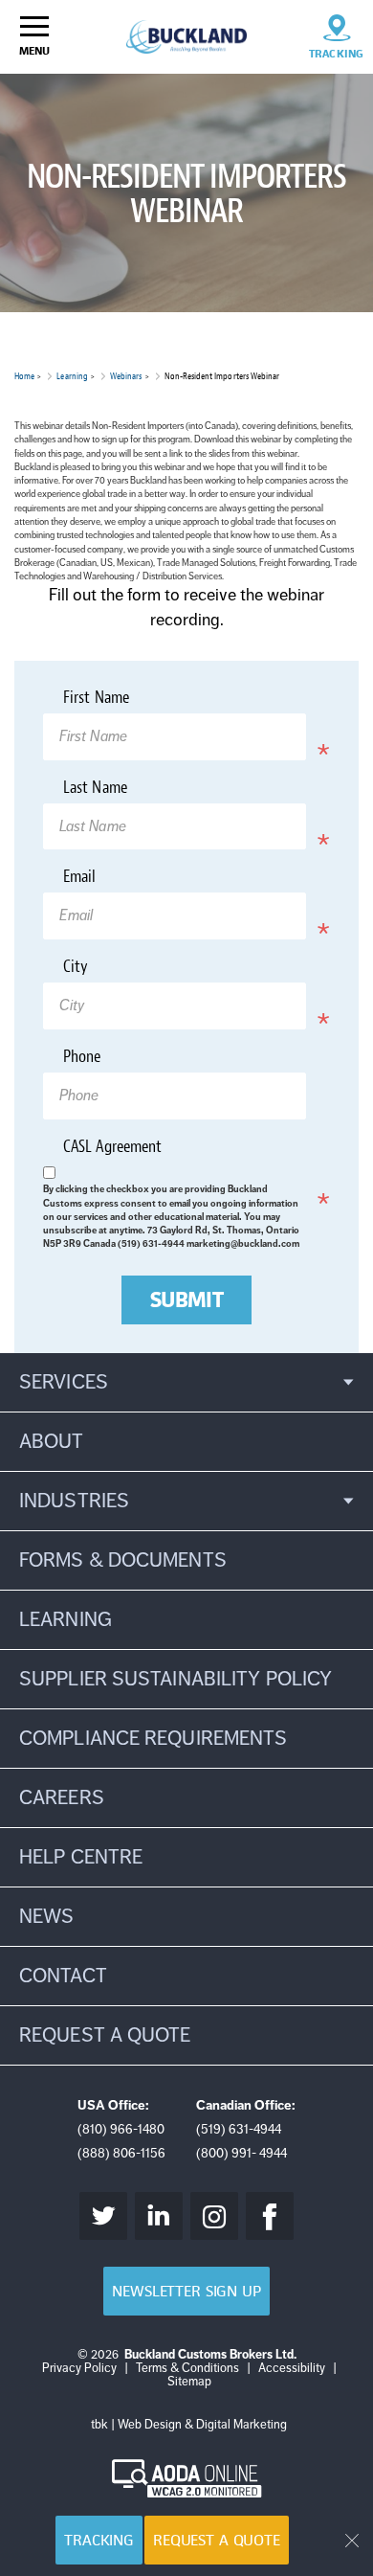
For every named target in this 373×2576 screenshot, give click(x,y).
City (102, 971)
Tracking (99, 2540)
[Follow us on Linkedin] (159, 2216)
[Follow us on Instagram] (214, 2216)
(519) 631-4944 (239, 2129)
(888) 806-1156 (121, 2153)
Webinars (126, 376)
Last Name (122, 791)
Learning (72, 376)
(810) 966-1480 (121, 2129)
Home (24, 376)
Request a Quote (217, 2540)
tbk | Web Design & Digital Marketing (189, 2425)
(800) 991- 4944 (241, 2153)
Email (106, 881)
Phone (82, 1058)
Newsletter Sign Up (186, 2291)
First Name (123, 701)
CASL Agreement (139, 1151)
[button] (186, 1382)
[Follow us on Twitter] (103, 2216)
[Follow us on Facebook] (270, 2216)
